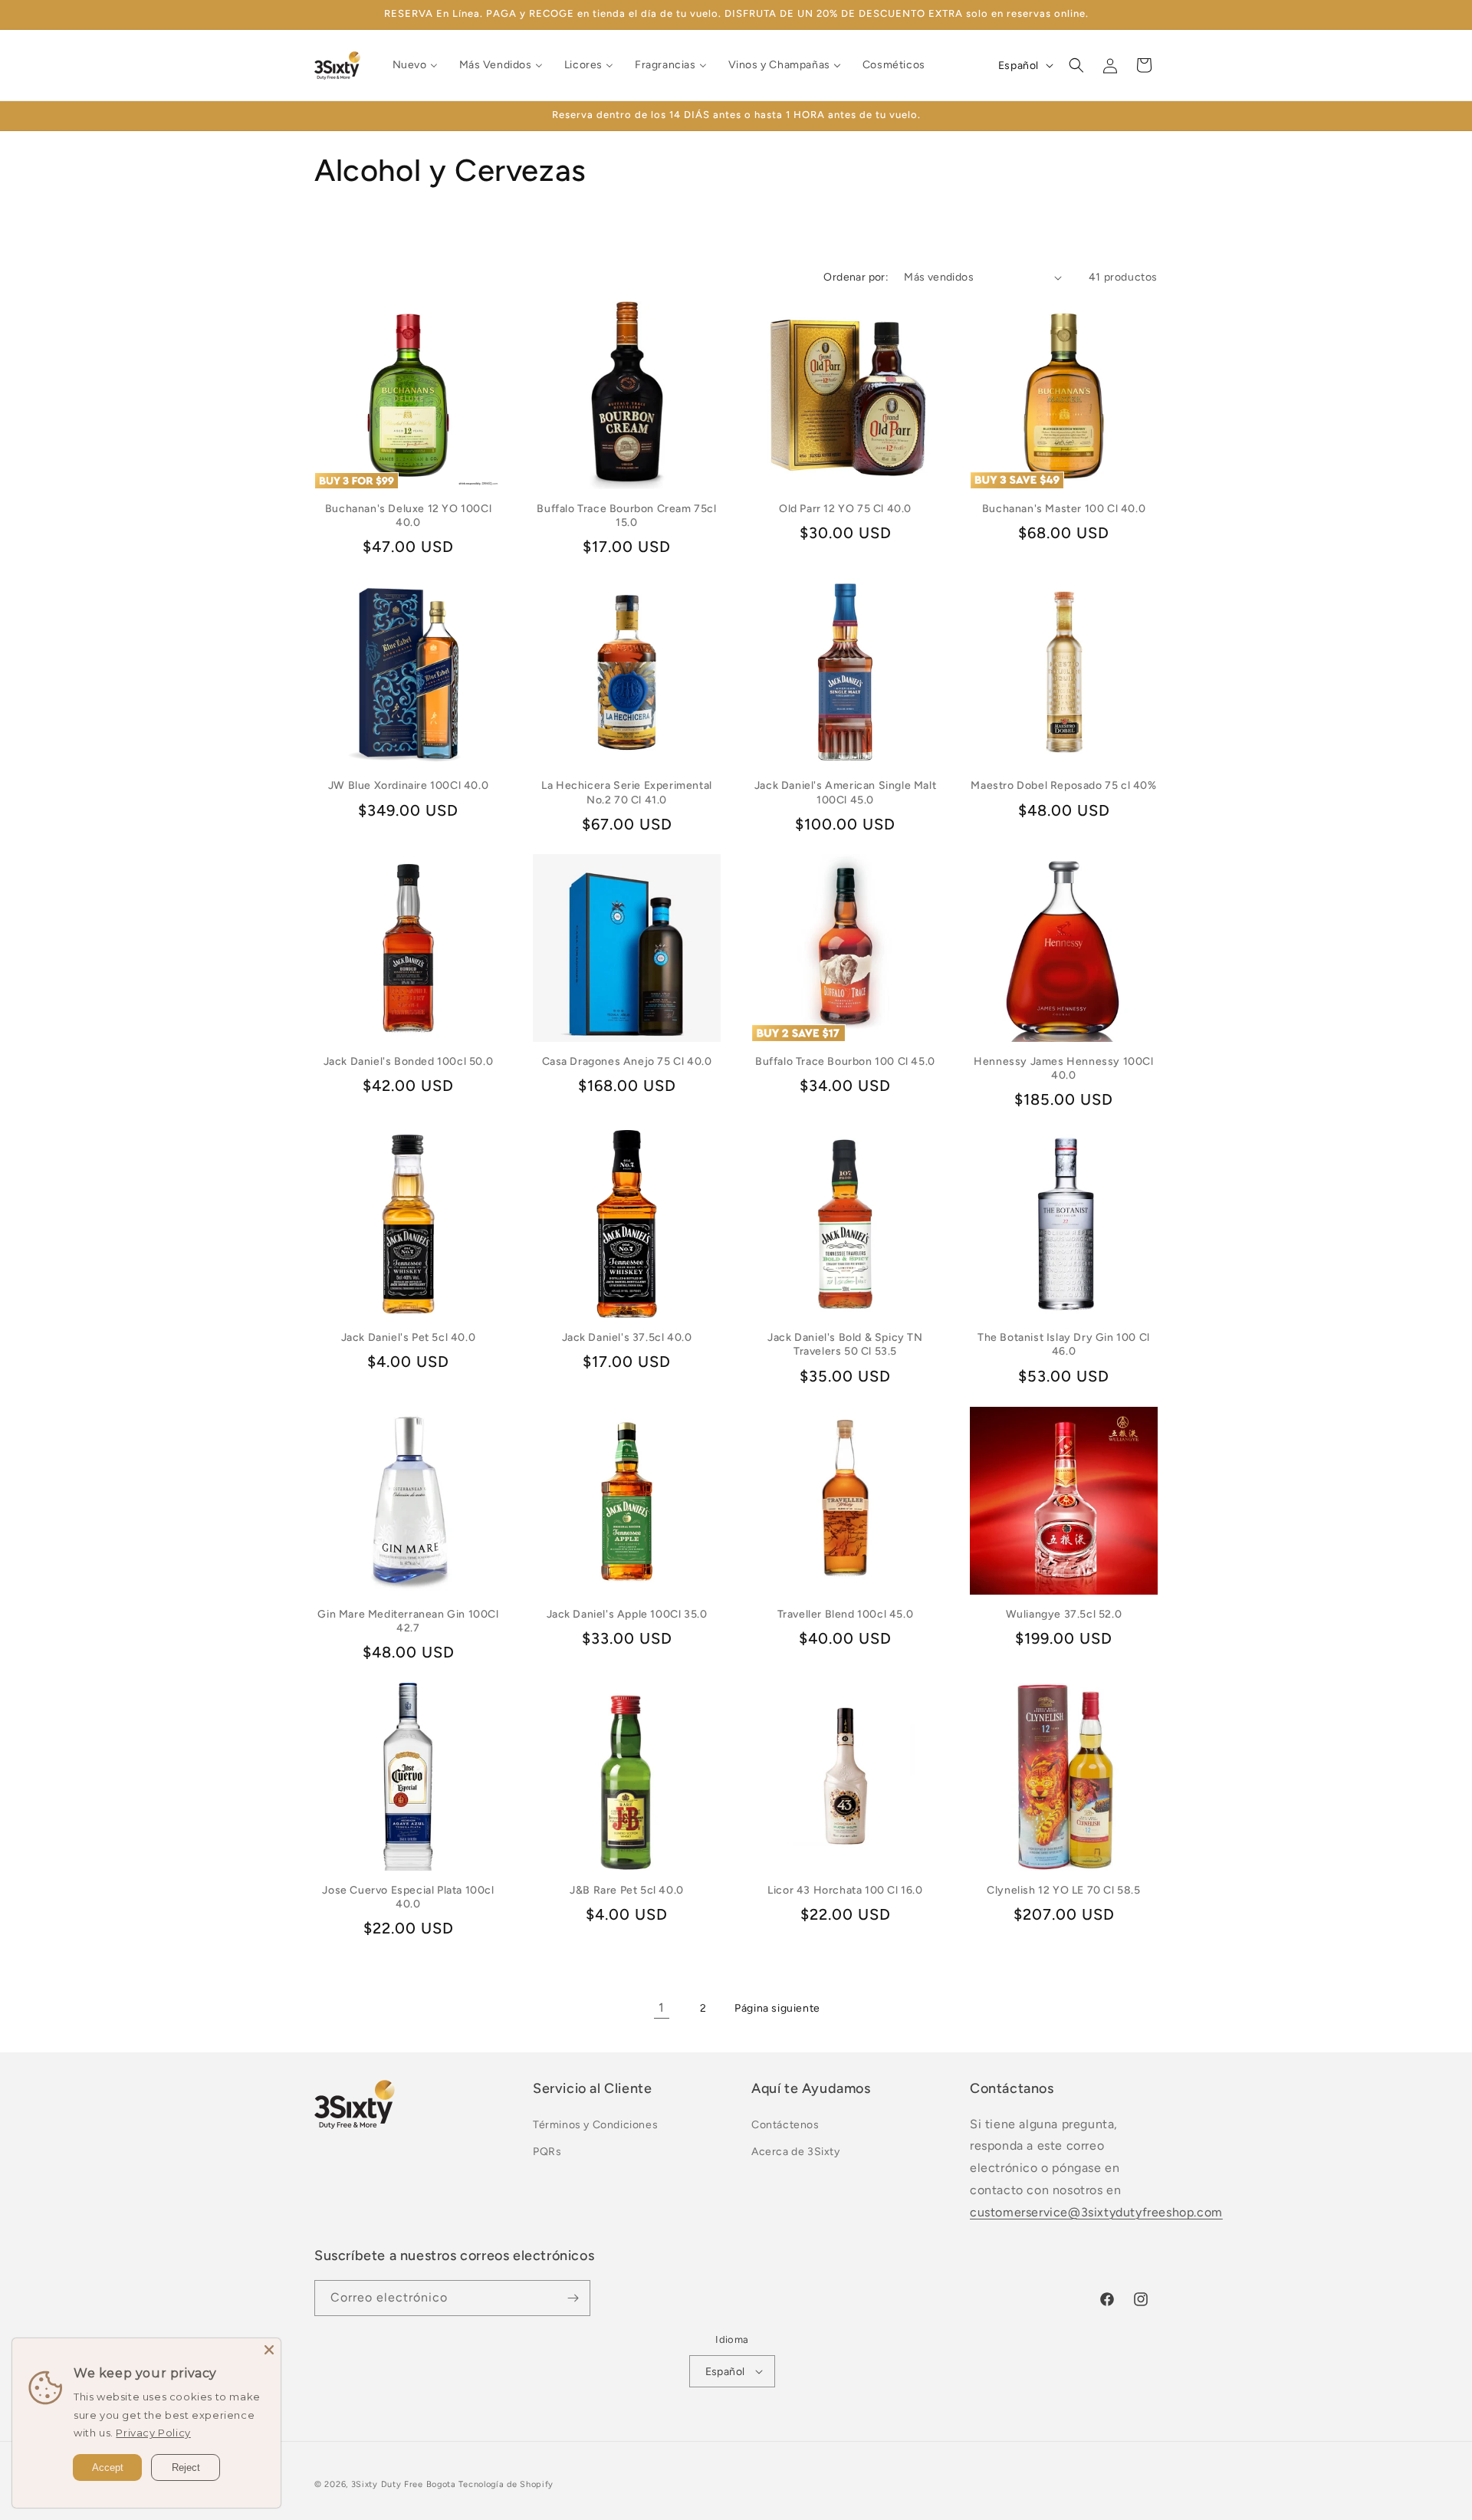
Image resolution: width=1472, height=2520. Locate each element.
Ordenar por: (856, 277)
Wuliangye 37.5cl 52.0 (1064, 1614)
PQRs (547, 2152)
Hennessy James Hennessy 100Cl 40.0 (1063, 1068)
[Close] (269, 2350)
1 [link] (662, 2007)
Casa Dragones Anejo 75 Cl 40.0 (627, 1061)
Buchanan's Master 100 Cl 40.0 (1064, 509)
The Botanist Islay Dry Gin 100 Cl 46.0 (1064, 1344)
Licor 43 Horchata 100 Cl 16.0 (845, 1890)
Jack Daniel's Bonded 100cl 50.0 (409, 1061)
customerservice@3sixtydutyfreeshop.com (1096, 2212)
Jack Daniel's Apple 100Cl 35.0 (627, 1614)
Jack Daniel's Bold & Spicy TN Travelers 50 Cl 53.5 (845, 1344)
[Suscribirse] (573, 2298)
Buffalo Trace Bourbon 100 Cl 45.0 (845, 1061)
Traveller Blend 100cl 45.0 (846, 1614)
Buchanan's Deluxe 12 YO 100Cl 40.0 (408, 516)
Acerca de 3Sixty (796, 2152)
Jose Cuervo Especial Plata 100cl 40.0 (408, 1897)
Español (725, 2372)
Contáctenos (785, 2125)
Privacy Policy (153, 2433)
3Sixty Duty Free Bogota (404, 2484)
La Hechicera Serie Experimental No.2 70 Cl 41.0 (627, 792)
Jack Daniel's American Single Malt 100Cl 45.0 (845, 792)
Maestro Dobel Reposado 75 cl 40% (1063, 785)
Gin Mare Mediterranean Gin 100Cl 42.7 (408, 1621)
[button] (1076, 65)
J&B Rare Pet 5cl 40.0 (627, 1890)
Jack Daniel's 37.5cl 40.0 (627, 1337)
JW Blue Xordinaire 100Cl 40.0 (408, 785)
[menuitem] (415, 65)
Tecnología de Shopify (506, 2484)
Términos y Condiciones (595, 2125)
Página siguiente (777, 2008)
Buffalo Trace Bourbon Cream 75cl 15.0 (626, 516)
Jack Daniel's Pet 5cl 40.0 (409, 1337)
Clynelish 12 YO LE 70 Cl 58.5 (1063, 1890)
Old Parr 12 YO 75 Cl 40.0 (845, 509)
